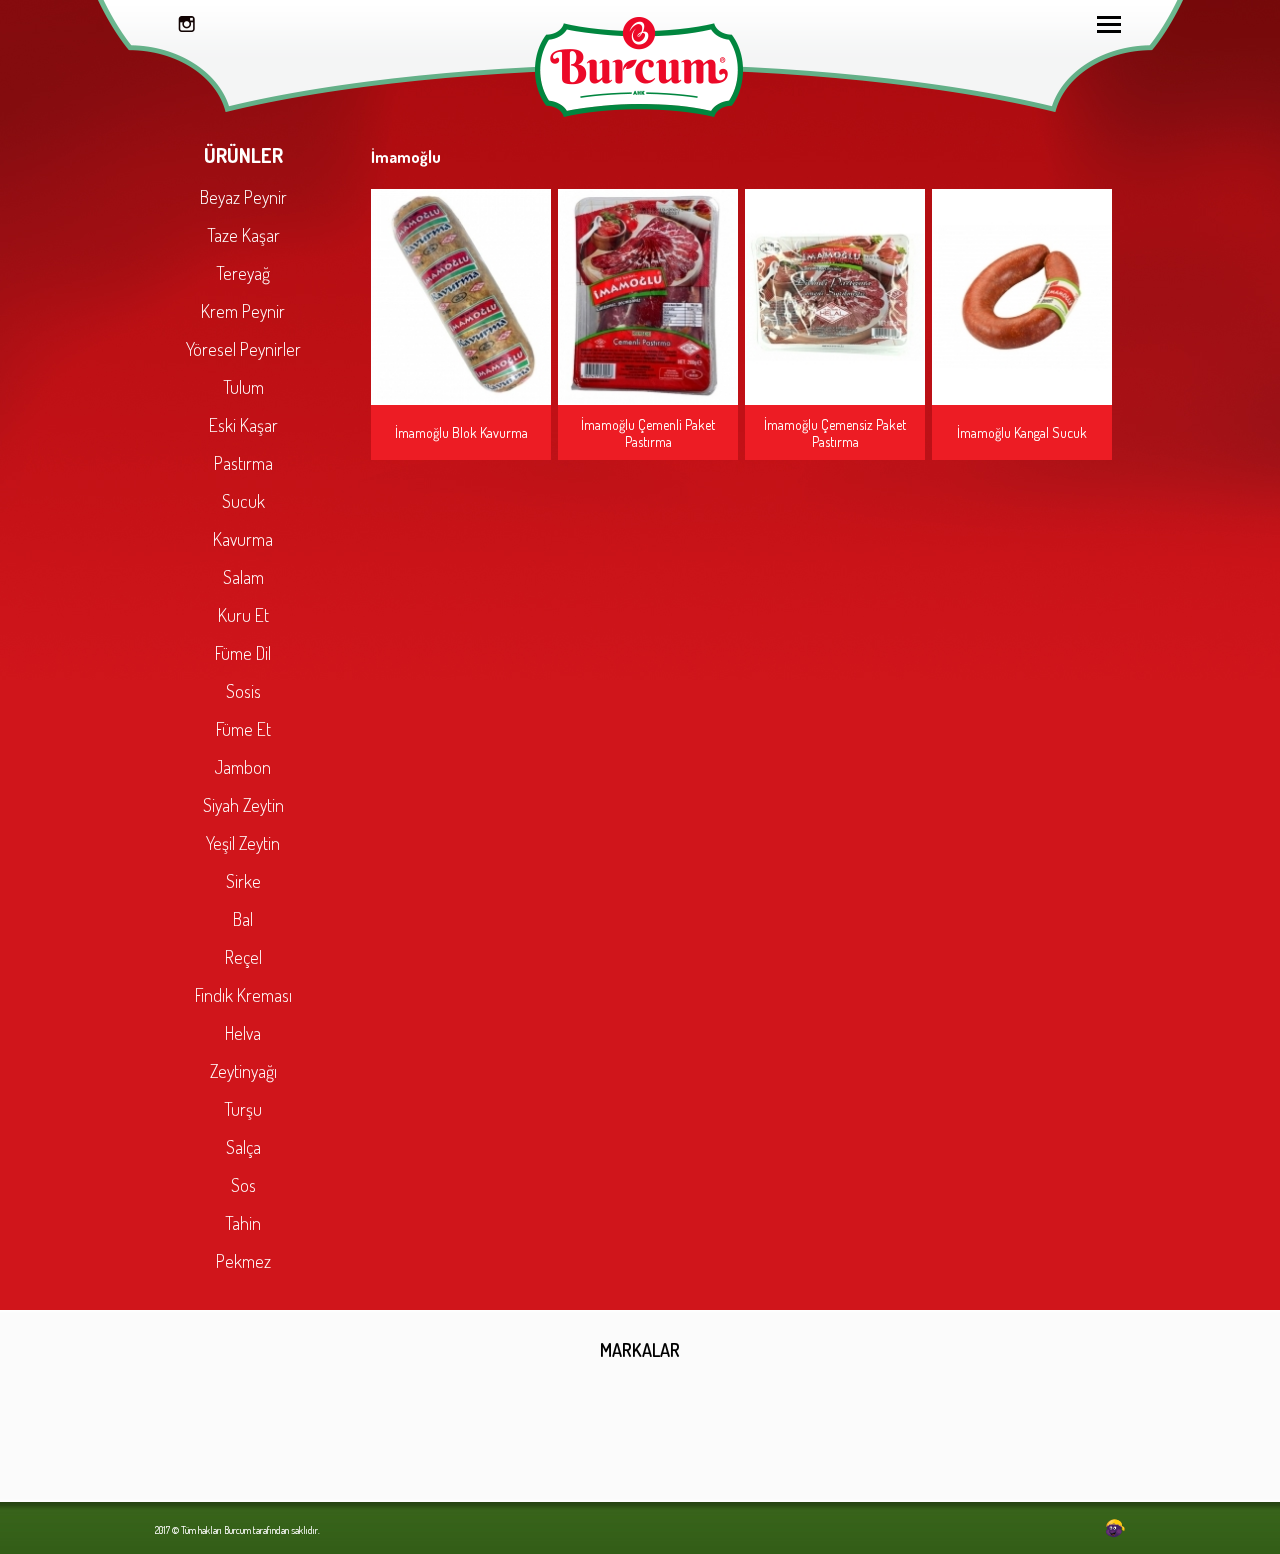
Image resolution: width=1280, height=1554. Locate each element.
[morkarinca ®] (1085, 1529)
